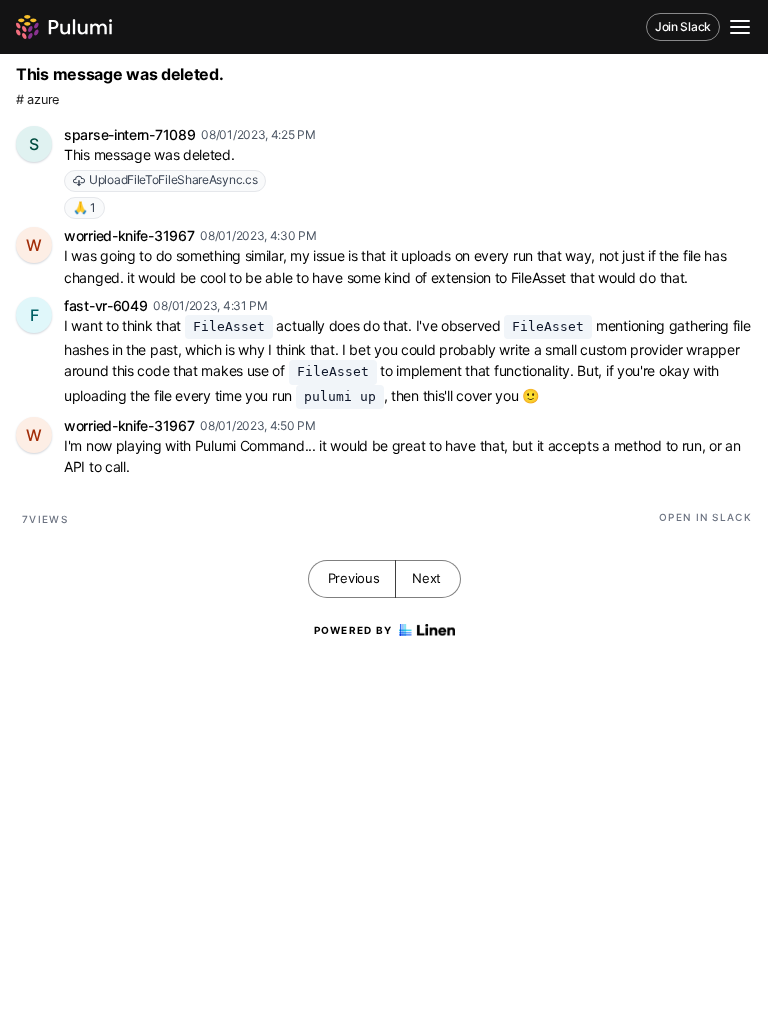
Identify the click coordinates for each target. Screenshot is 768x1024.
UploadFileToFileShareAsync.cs (173, 179)
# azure (37, 99)
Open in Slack (705, 517)
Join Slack (683, 26)
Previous (354, 578)
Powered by (353, 630)
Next (426, 578)
